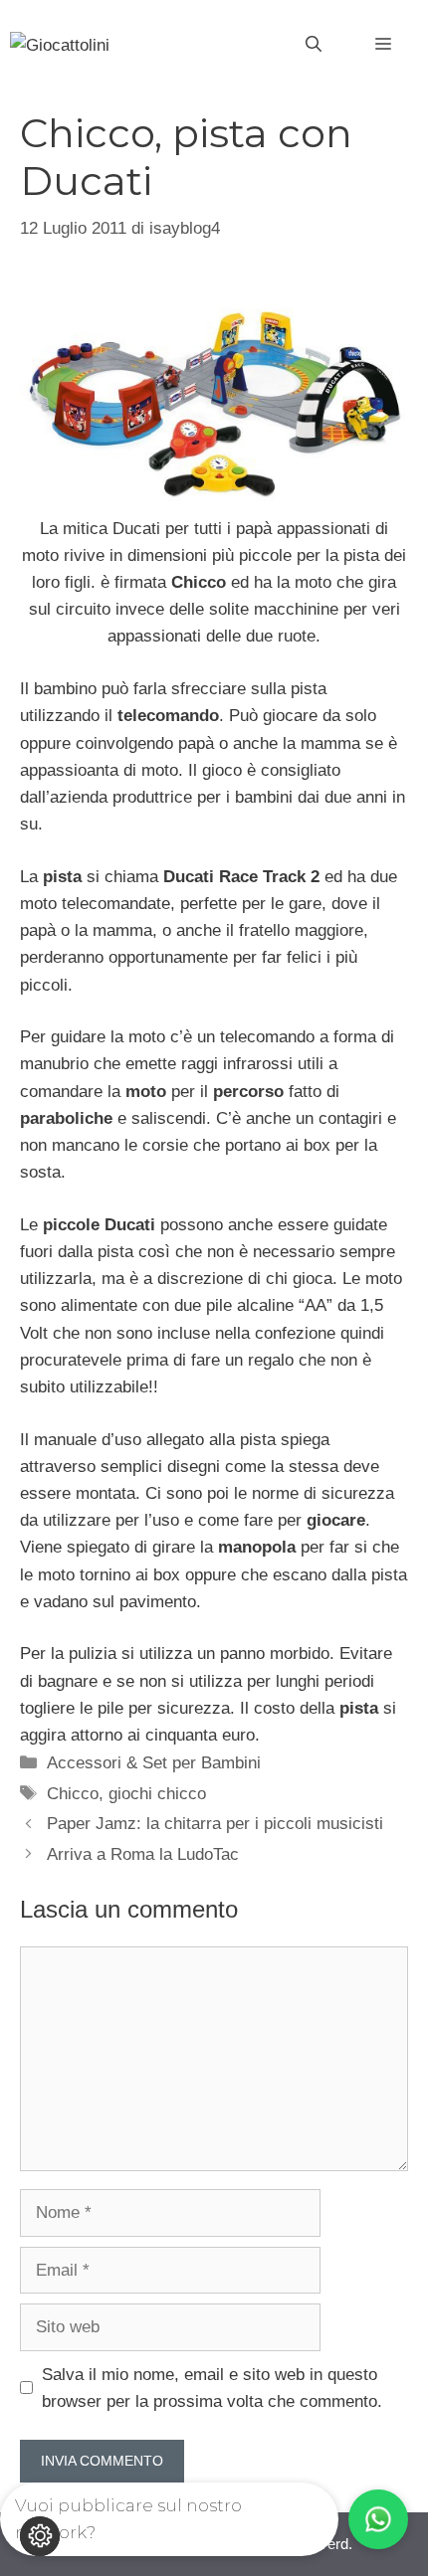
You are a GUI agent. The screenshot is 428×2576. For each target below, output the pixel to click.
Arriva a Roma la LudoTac (143, 1854)
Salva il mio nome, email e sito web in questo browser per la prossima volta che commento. (212, 2388)
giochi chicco (157, 1794)
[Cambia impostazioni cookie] (40, 2536)
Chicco (73, 1794)
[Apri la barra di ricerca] (314, 45)
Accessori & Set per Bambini (154, 1763)
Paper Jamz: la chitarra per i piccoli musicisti (215, 1824)
